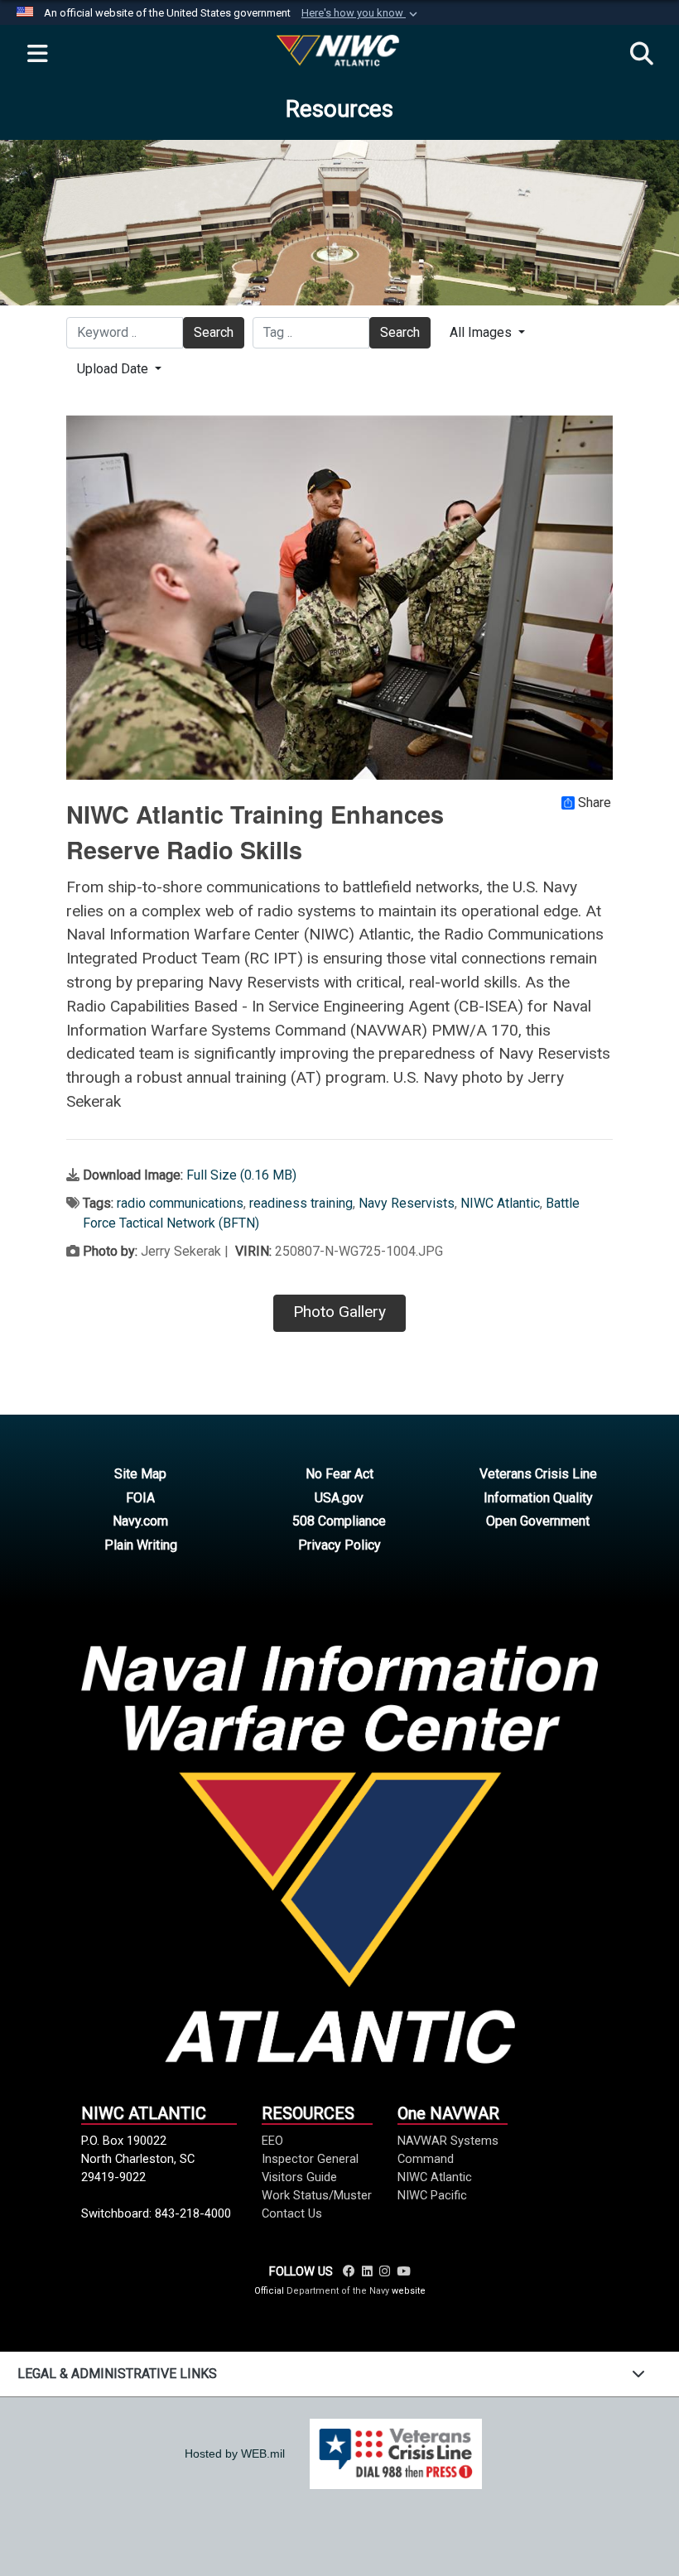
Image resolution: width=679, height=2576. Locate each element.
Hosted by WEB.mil (235, 2453)
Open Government (538, 1521)
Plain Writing (141, 1545)
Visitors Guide (299, 2177)
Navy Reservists (407, 1203)
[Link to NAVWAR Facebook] (349, 2271)
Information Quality (538, 1498)
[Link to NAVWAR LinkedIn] (367, 2271)
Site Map (140, 1474)
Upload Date (114, 369)
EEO (272, 2141)
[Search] (642, 55)
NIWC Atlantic (500, 1203)
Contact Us (292, 2213)
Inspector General (310, 2159)
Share (595, 803)
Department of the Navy (338, 2291)
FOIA (140, 1498)
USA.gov (339, 1498)
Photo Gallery (339, 1312)
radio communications (180, 1203)
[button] (361, 13)
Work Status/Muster (317, 2195)
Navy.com (140, 1521)
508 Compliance (339, 1521)
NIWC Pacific (432, 2195)
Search (214, 332)
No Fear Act (339, 1474)
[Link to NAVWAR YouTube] (403, 2271)
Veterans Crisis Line (538, 1474)
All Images (482, 332)
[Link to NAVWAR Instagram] (385, 2271)
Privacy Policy (339, 1545)
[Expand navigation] (37, 55)
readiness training (301, 1203)
